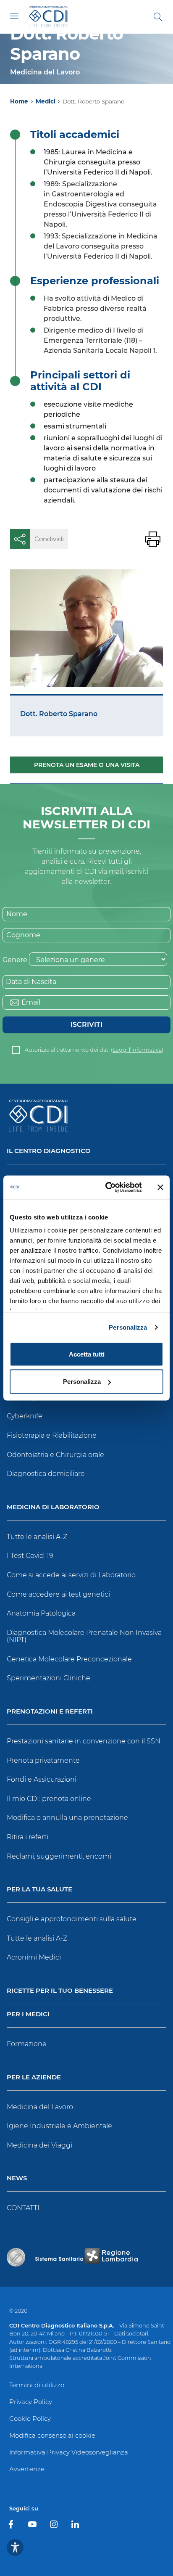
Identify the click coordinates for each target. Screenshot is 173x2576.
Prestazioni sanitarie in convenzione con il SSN (84, 1741)
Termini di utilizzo (37, 2385)
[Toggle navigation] (14, 16)
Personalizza (128, 1327)
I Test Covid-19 (30, 1556)
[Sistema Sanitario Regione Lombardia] (86, 2257)
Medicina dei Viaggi (39, 2145)
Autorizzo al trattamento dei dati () (94, 1050)
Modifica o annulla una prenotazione (67, 1818)
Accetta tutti (87, 1354)
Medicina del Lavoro (40, 2107)
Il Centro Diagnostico (49, 1151)
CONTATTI (23, 2208)
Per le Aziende (34, 2077)
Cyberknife (25, 1416)
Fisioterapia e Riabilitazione (52, 1435)
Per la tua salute (39, 1890)
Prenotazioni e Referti (50, 1712)
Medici (46, 101)
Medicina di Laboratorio (53, 1507)
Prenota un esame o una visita (87, 765)
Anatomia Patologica (41, 1613)
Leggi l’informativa (137, 1050)
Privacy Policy (31, 2402)
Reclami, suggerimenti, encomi (59, 1856)
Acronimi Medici (34, 1957)
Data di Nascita (31, 982)
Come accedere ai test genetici (58, 1594)
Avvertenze (27, 2469)
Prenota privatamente (43, 1760)
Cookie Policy (30, 2419)
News (17, 2178)
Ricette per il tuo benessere (60, 1991)
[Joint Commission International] (16, 2257)
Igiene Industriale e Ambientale (59, 2126)
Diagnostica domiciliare (46, 1474)
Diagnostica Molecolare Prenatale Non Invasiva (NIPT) (84, 1636)
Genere (15, 960)
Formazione (27, 2044)
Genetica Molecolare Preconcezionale (69, 1659)
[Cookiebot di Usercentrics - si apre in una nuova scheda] (107, 1187)
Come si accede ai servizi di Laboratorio (71, 1575)
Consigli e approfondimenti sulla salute (72, 1919)
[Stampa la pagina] (153, 539)
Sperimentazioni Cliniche (48, 1678)
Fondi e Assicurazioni (42, 1779)
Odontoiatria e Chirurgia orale (55, 1455)
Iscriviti (86, 1025)
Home (19, 101)
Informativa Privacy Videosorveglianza (69, 2452)
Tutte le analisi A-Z (37, 1537)
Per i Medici (28, 2014)
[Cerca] (158, 17)
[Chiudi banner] (160, 1187)
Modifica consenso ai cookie (52, 2435)
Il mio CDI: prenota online (49, 1799)
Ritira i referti (28, 1837)
